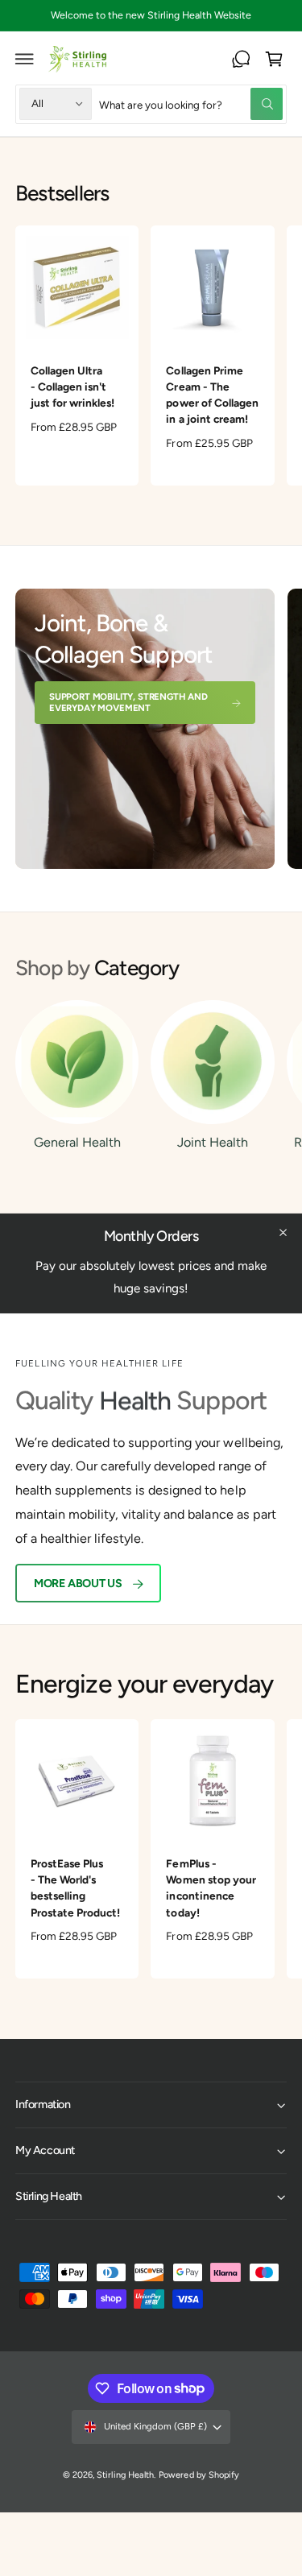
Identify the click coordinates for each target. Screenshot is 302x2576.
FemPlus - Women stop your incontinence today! (211, 1888)
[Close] (283, 1233)
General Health (77, 1142)
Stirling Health (125, 2475)
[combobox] (191, 104)
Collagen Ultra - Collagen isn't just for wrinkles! (72, 387)
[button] (25, 59)
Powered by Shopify (199, 2475)
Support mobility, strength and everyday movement (128, 702)
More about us (78, 1583)
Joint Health (213, 1142)
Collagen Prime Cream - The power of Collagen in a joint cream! (212, 395)
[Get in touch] (241, 59)
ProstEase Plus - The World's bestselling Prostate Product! (75, 1888)
